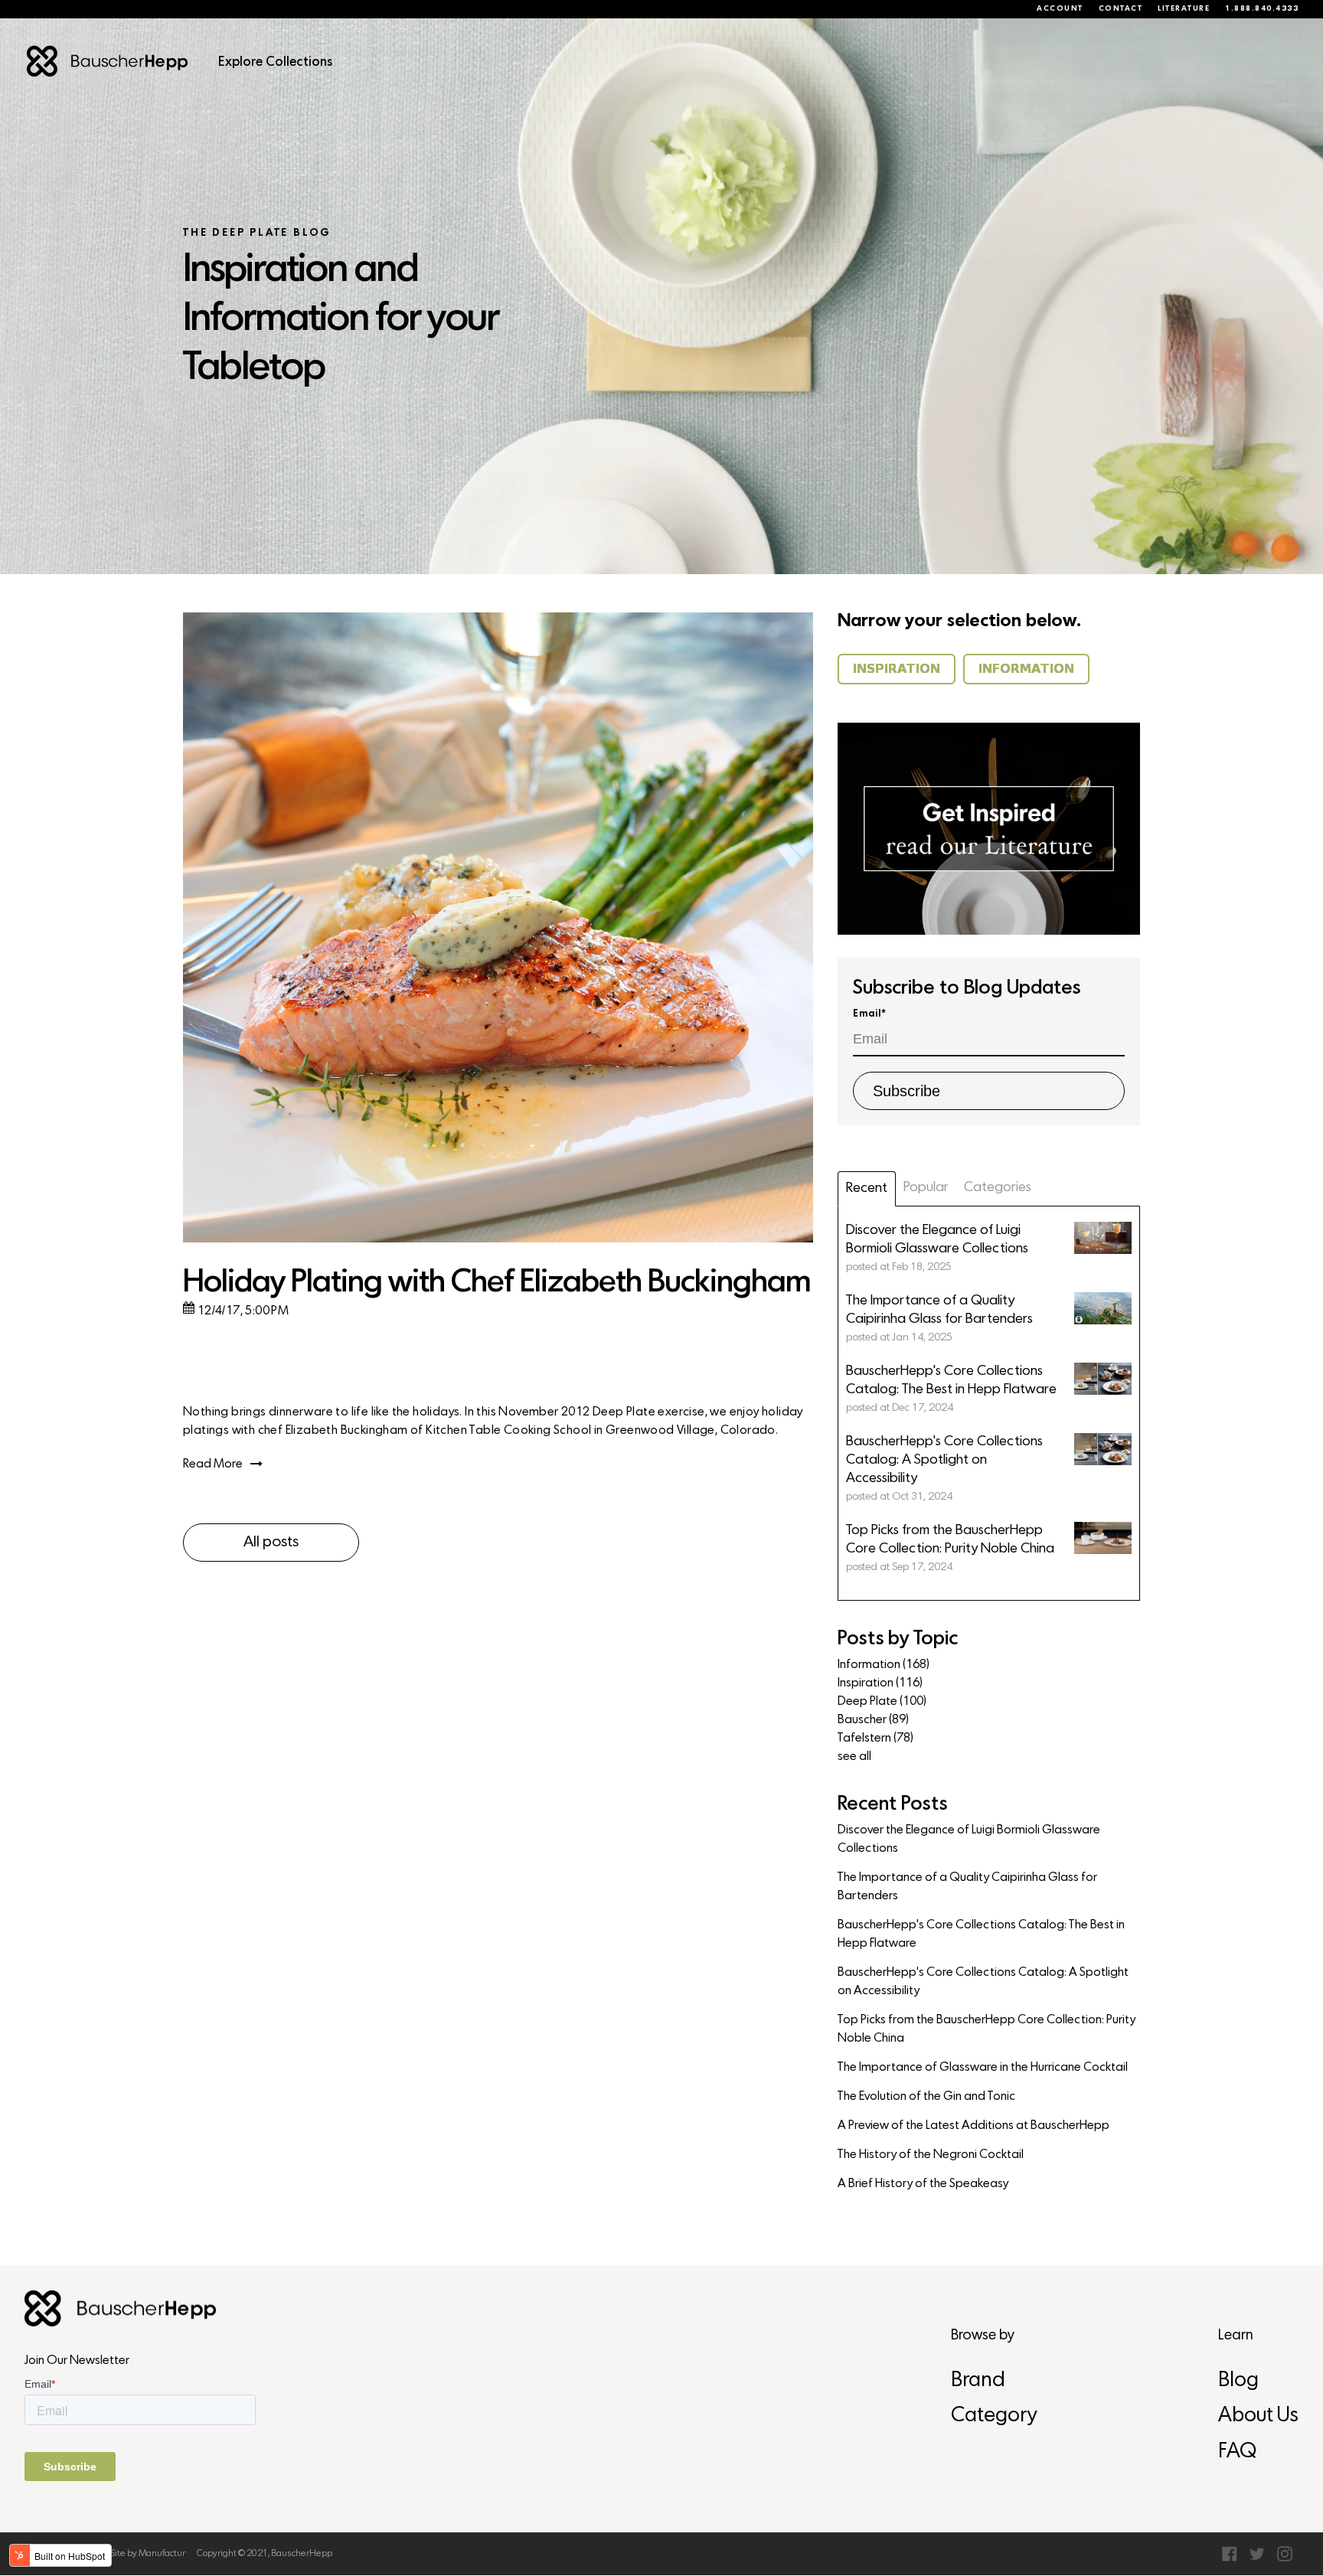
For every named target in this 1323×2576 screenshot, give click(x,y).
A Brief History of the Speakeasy (923, 2184)
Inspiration (880, 1683)
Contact (1121, 9)
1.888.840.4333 (1262, 9)
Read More (213, 1464)
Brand (978, 2381)
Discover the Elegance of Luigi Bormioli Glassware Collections (969, 1840)
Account (1060, 9)
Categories (998, 1188)
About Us (1258, 2416)
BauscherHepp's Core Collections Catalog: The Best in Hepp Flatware (981, 1934)
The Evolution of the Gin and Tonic (926, 2097)
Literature (1184, 9)
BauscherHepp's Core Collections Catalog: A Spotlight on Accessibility (983, 1982)
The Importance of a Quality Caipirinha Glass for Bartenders (967, 1887)
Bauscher (873, 1720)
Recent (867, 1188)
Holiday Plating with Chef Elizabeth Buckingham (497, 1283)
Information (884, 1665)
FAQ (1237, 2452)
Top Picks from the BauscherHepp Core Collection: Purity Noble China (987, 2029)
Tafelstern (875, 1739)
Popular (926, 1188)
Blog (1238, 2381)
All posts (271, 1543)
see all (854, 1757)
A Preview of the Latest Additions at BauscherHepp (973, 2126)
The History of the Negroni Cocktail (931, 2155)
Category (994, 2416)
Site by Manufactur (148, 2554)
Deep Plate (882, 1702)
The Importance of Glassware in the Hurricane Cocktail (983, 2068)
